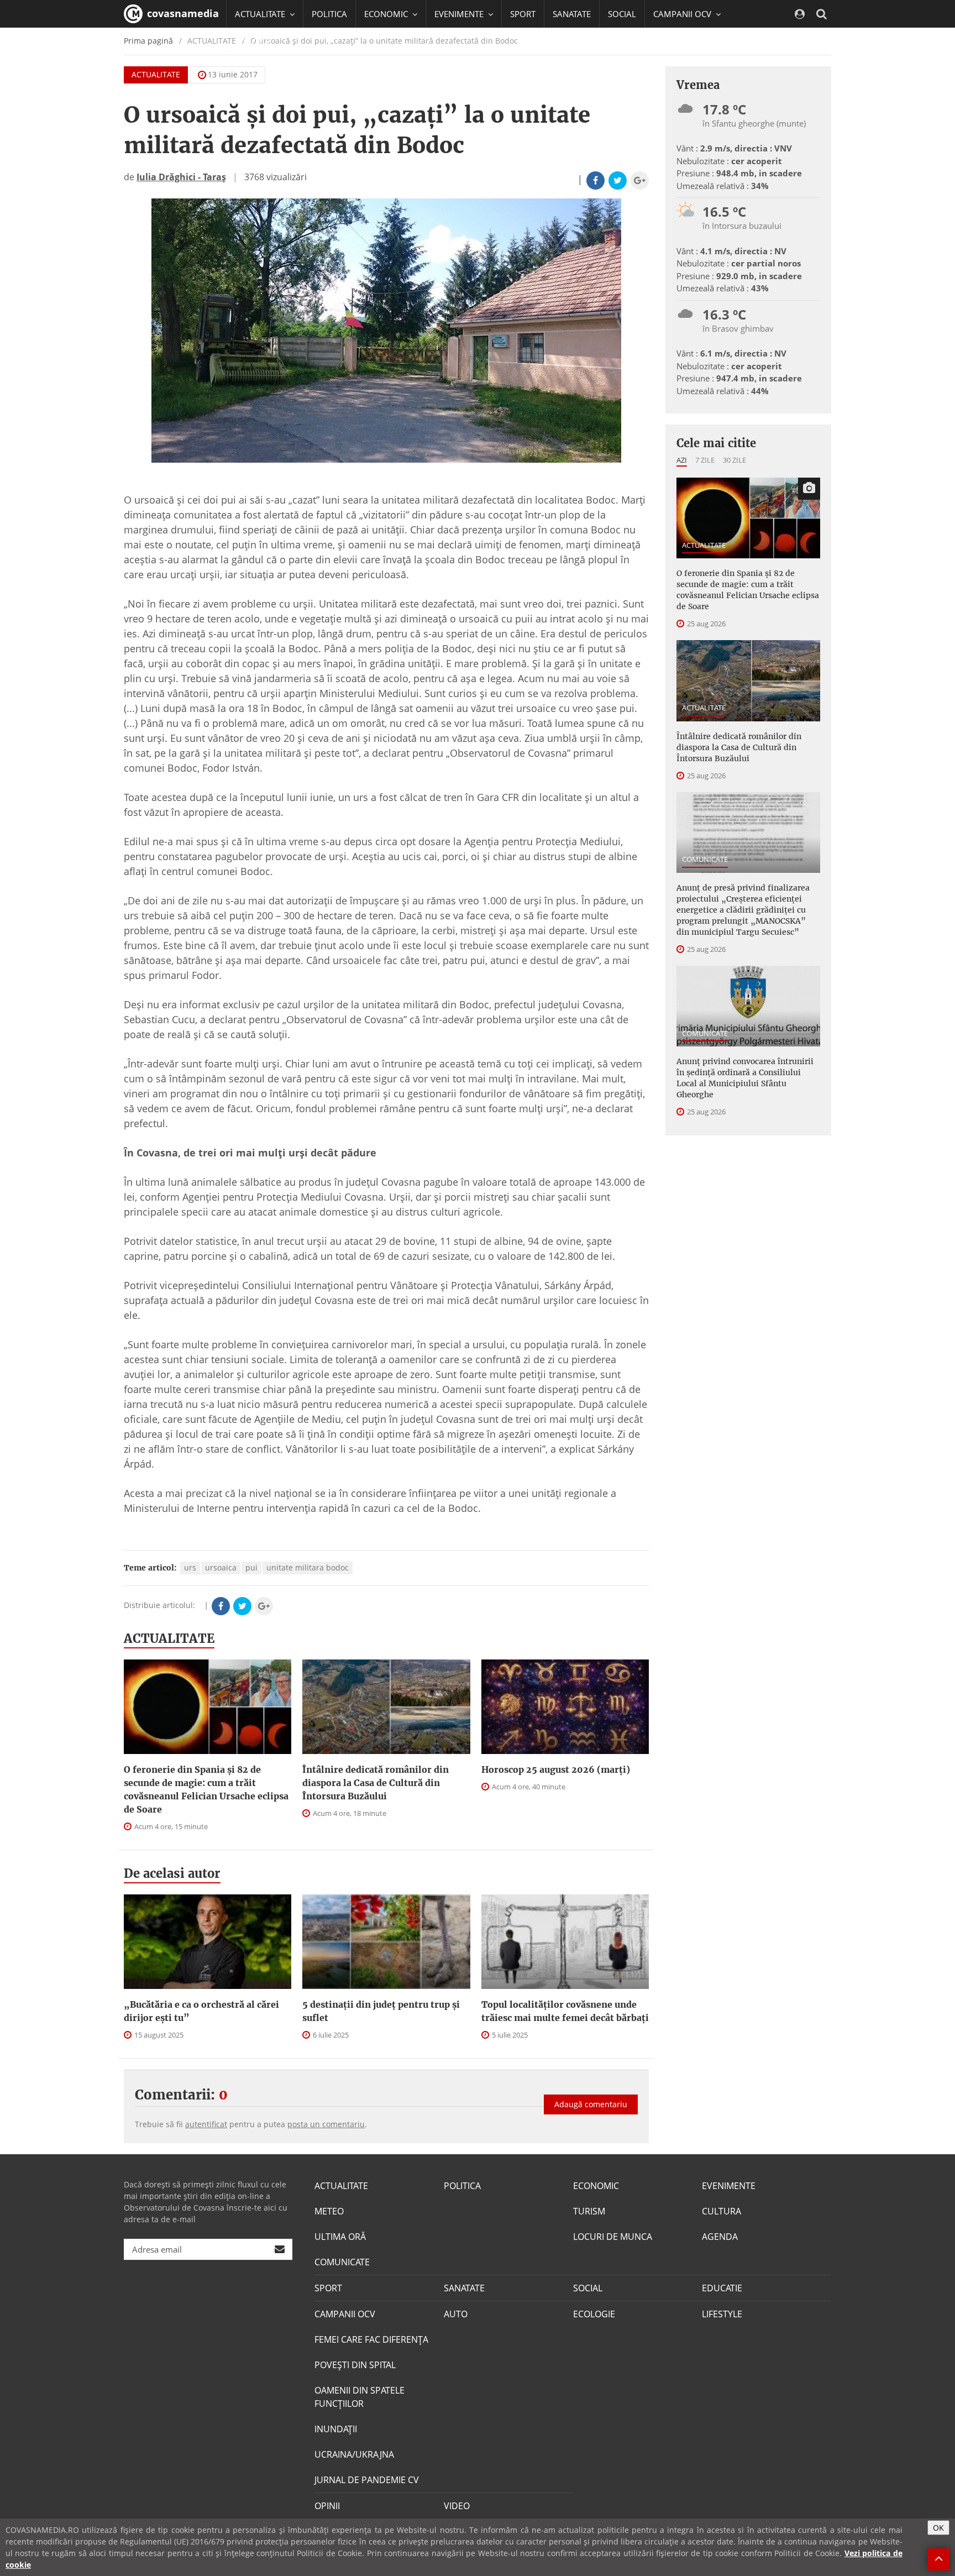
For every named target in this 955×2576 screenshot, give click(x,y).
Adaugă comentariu (591, 2104)
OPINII (327, 2506)
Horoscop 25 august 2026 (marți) (556, 1769)
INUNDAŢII (336, 2429)
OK (938, 2528)
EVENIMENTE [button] (460, 14)
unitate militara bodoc (308, 1567)
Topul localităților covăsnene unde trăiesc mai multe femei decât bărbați (565, 2011)
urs (190, 1567)
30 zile (734, 460)
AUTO (456, 2314)
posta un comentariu (326, 2124)
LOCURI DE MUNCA (613, 2237)
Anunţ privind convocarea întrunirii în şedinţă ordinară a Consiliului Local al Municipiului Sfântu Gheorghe (745, 1078)
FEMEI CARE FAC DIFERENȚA (371, 2339)
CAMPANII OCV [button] (683, 14)
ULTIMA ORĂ (340, 2237)
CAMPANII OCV (345, 2314)
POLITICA (329, 14)
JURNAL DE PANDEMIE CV (367, 2480)
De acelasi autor (172, 1873)
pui (251, 1567)
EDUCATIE (253, 41)
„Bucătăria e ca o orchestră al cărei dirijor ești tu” (201, 2011)
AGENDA (720, 2237)
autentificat (206, 2124)
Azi (682, 460)
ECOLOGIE (594, 2314)
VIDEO (457, 2506)
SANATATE (572, 14)
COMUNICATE (705, 859)
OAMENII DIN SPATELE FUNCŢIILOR (360, 2397)
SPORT (523, 14)
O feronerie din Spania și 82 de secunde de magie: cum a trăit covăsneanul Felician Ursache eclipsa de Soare (206, 1789)
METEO (329, 2211)
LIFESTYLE (722, 2314)
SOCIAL (622, 14)
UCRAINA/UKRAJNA (354, 2454)
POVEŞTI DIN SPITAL (355, 2365)
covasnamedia (182, 13)
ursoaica (221, 1567)
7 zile (705, 460)
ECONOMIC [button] (387, 14)
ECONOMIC (596, 2186)
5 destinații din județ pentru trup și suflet (381, 2011)
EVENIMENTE (729, 2186)
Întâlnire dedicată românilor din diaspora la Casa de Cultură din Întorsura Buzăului (376, 1783)
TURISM (589, 2211)
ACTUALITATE (156, 74)
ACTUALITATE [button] (261, 14)
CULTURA (722, 2211)
